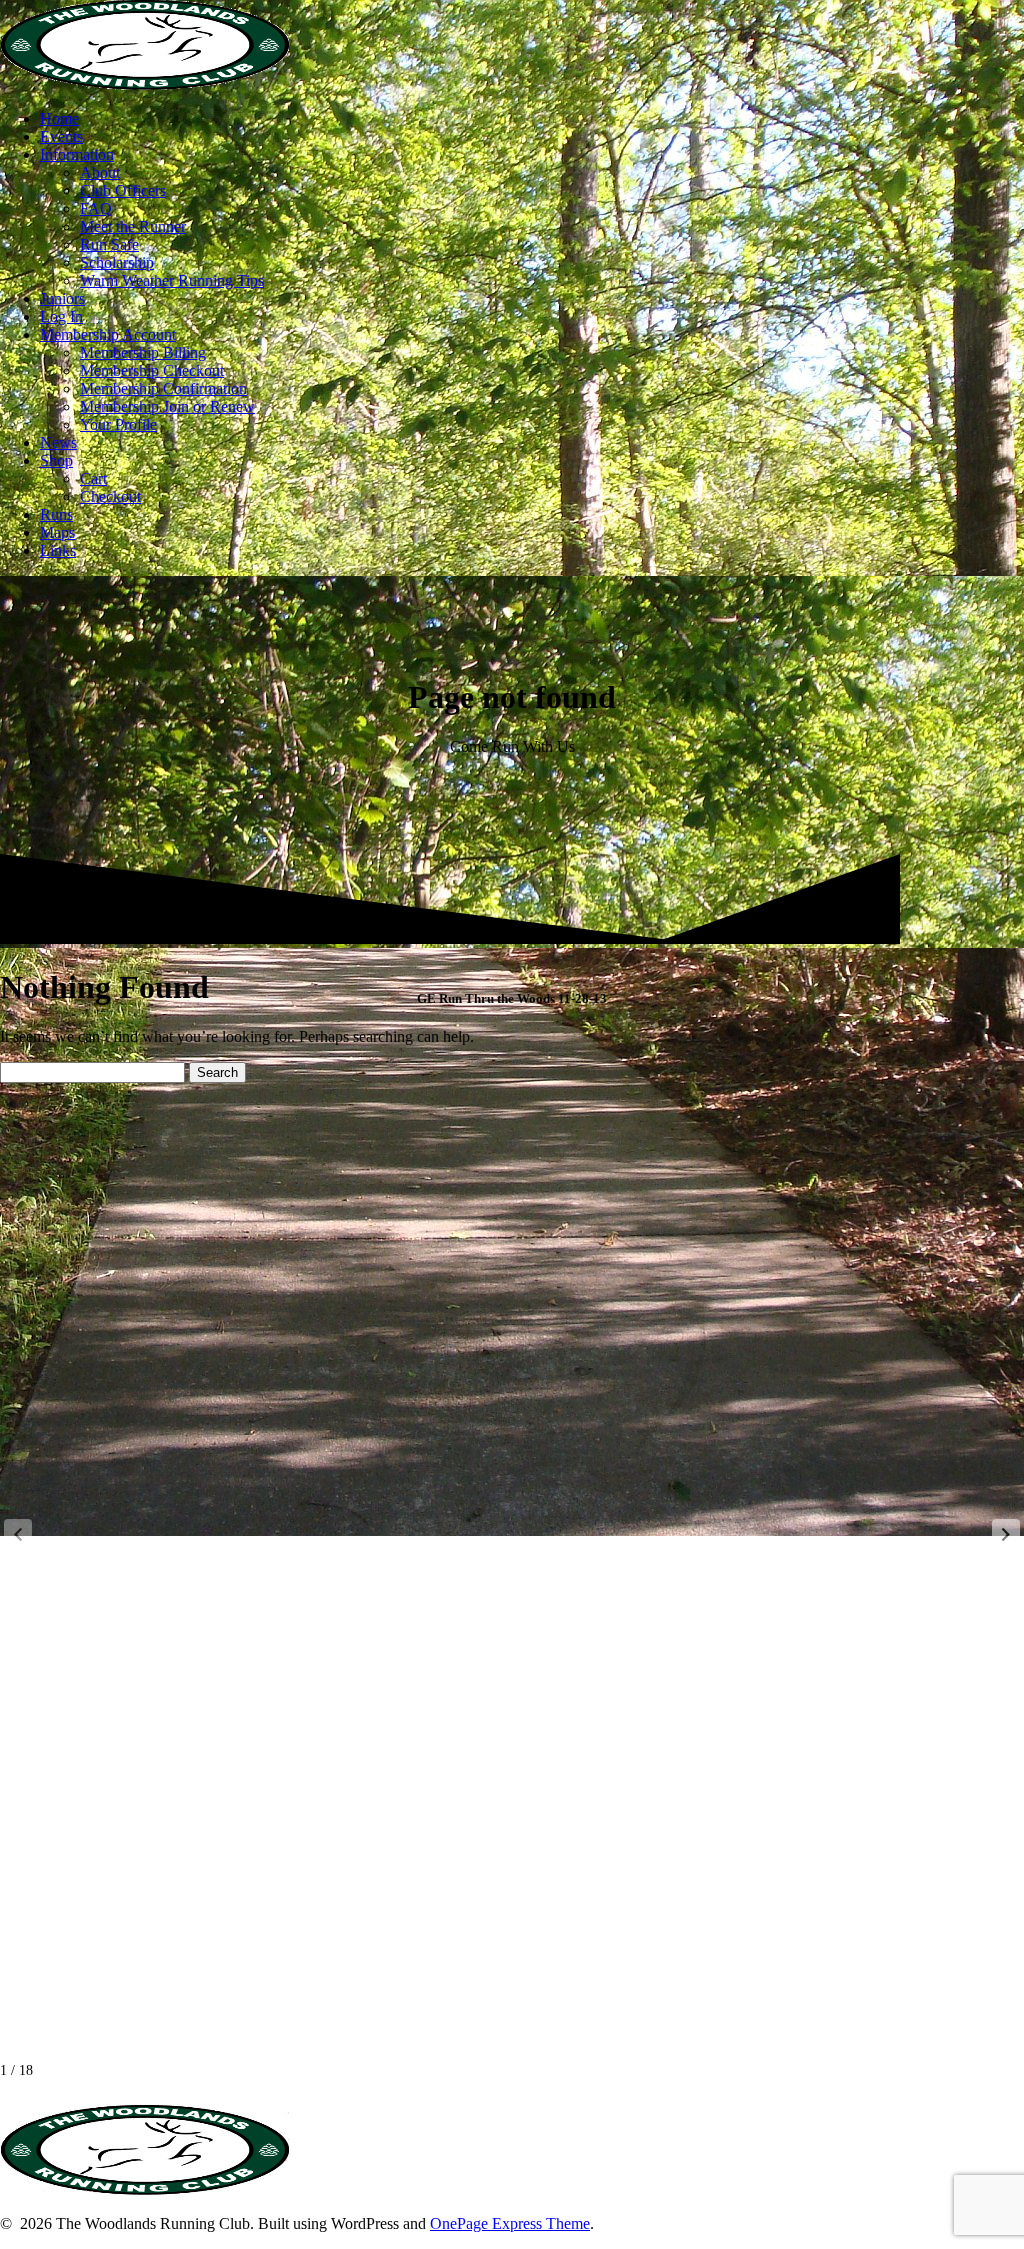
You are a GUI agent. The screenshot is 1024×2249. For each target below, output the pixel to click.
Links (58, 550)
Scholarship (117, 262)
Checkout (110, 496)
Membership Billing (143, 352)
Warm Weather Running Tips (172, 280)
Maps (57, 532)
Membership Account (108, 334)
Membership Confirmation (163, 388)
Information (77, 154)
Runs (56, 514)
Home (59, 118)
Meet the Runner (133, 226)
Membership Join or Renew (167, 406)
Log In (61, 316)
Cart (93, 478)
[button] (1006, 1534)
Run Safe (109, 244)
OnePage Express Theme (510, 2223)
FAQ (96, 208)
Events (61, 136)
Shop (56, 460)
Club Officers (123, 190)
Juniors (62, 298)
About (100, 172)
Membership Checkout (152, 370)
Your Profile (118, 424)
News (58, 442)
